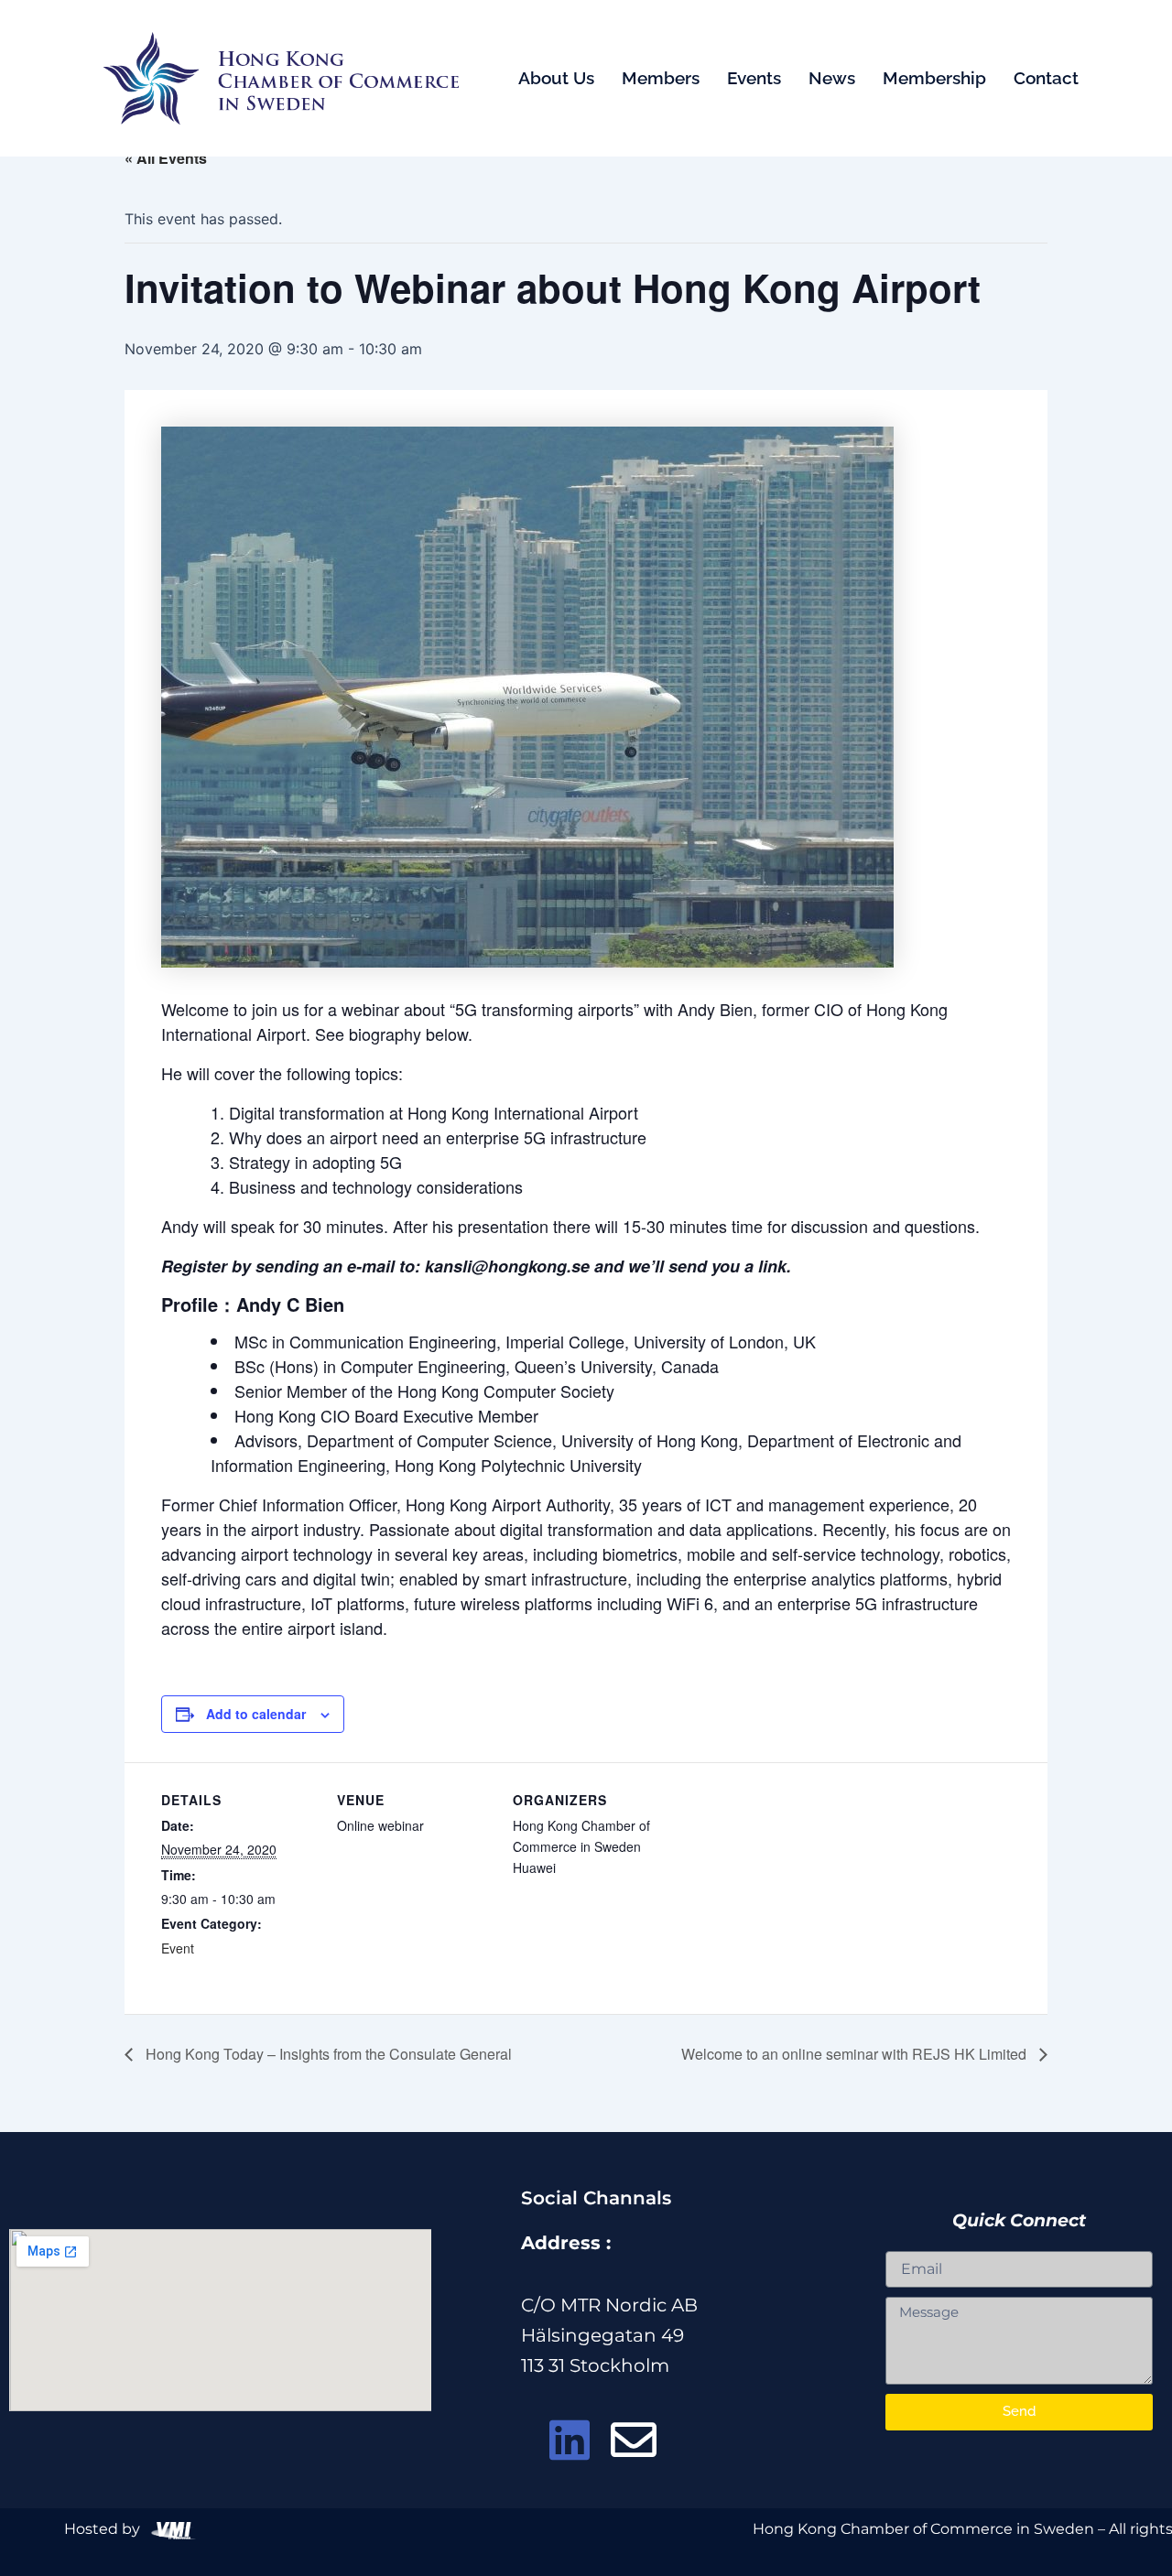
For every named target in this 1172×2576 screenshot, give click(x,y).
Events (754, 78)
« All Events (166, 158)
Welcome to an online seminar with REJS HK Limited (856, 2054)
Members (661, 78)
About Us (556, 78)
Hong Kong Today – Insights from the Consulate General (327, 2054)
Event (178, 1948)
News (832, 78)
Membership (934, 78)
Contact (1046, 78)
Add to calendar (256, 1714)
